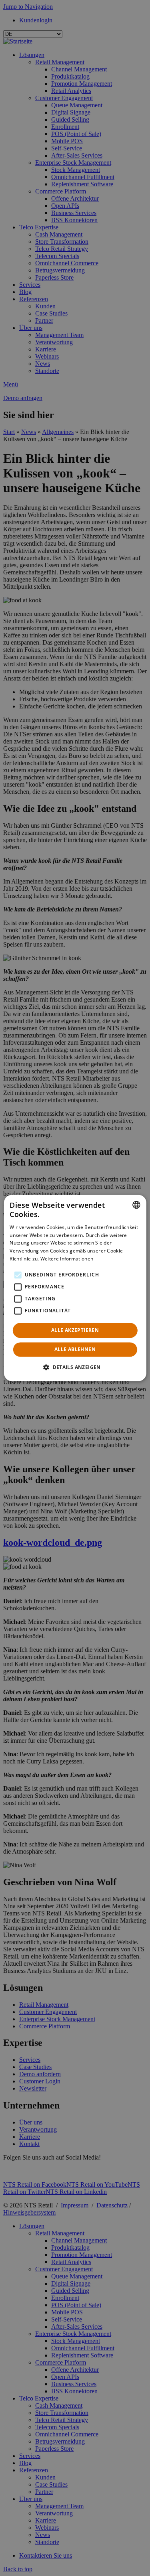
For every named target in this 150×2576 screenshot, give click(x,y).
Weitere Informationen (67, 1259)
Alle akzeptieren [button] (75, 1330)
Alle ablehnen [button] (75, 1350)
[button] (75, 1367)
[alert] (75, 1288)
